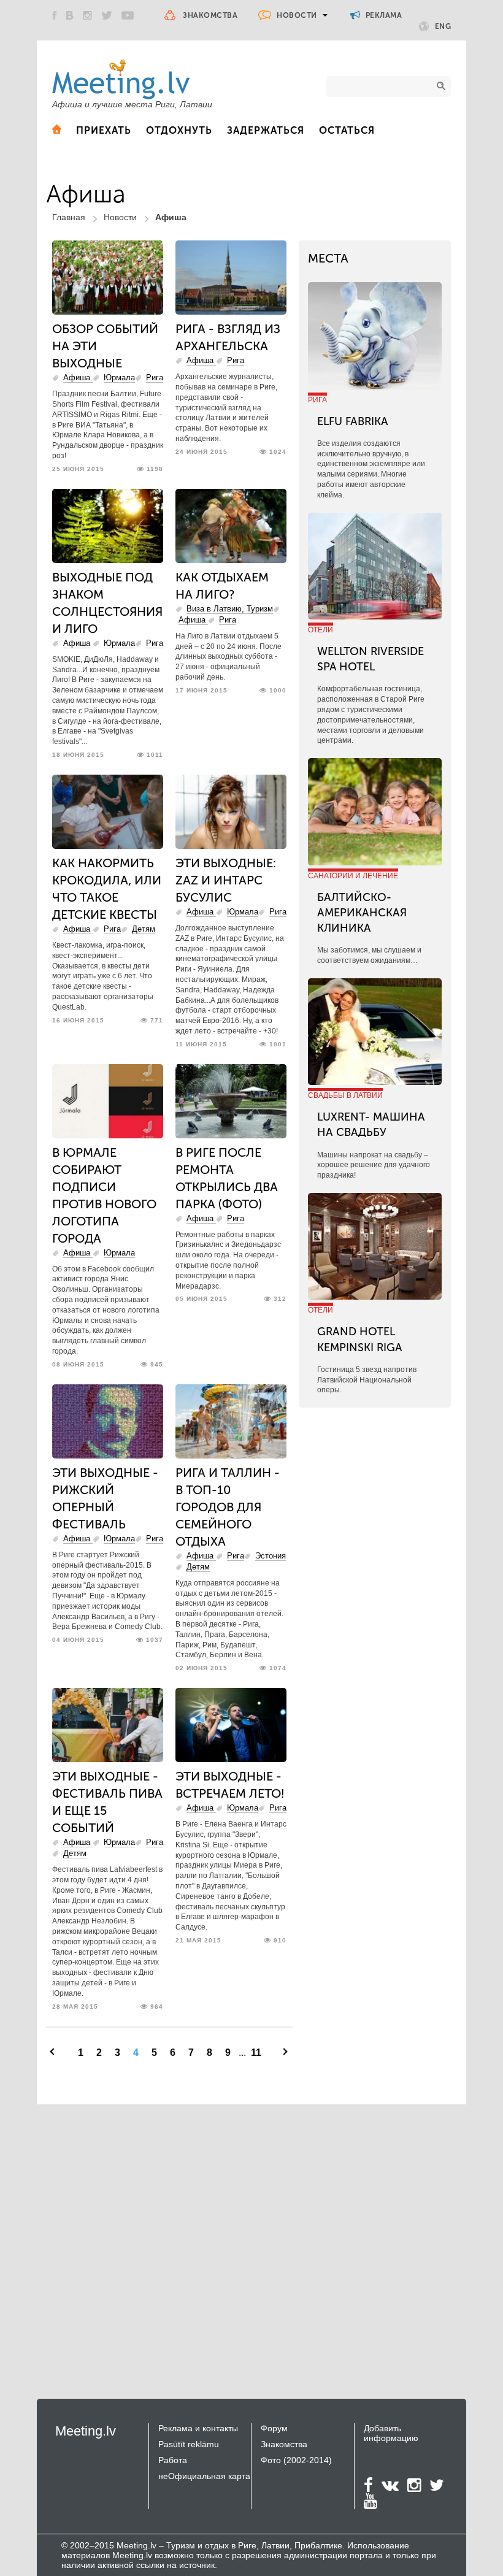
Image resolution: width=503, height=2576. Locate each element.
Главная (69, 217)
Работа (173, 2460)
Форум (274, 2428)
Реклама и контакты (198, 2428)
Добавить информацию (391, 2433)
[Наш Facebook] (55, 15)
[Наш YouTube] (128, 15)
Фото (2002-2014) (296, 2460)
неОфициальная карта (204, 2476)
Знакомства (210, 15)
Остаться (347, 130)
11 (256, 2053)
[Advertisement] (140, 2239)
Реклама (382, 15)
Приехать (104, 130)
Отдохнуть (179, 130)
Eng (443, 26)
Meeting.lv (86, 2431)
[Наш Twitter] (107, 15)
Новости (297, 15)
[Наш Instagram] (87, 15)
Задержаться (266, 130)
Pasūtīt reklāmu (189, 2444)
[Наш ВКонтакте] (70, 15)
